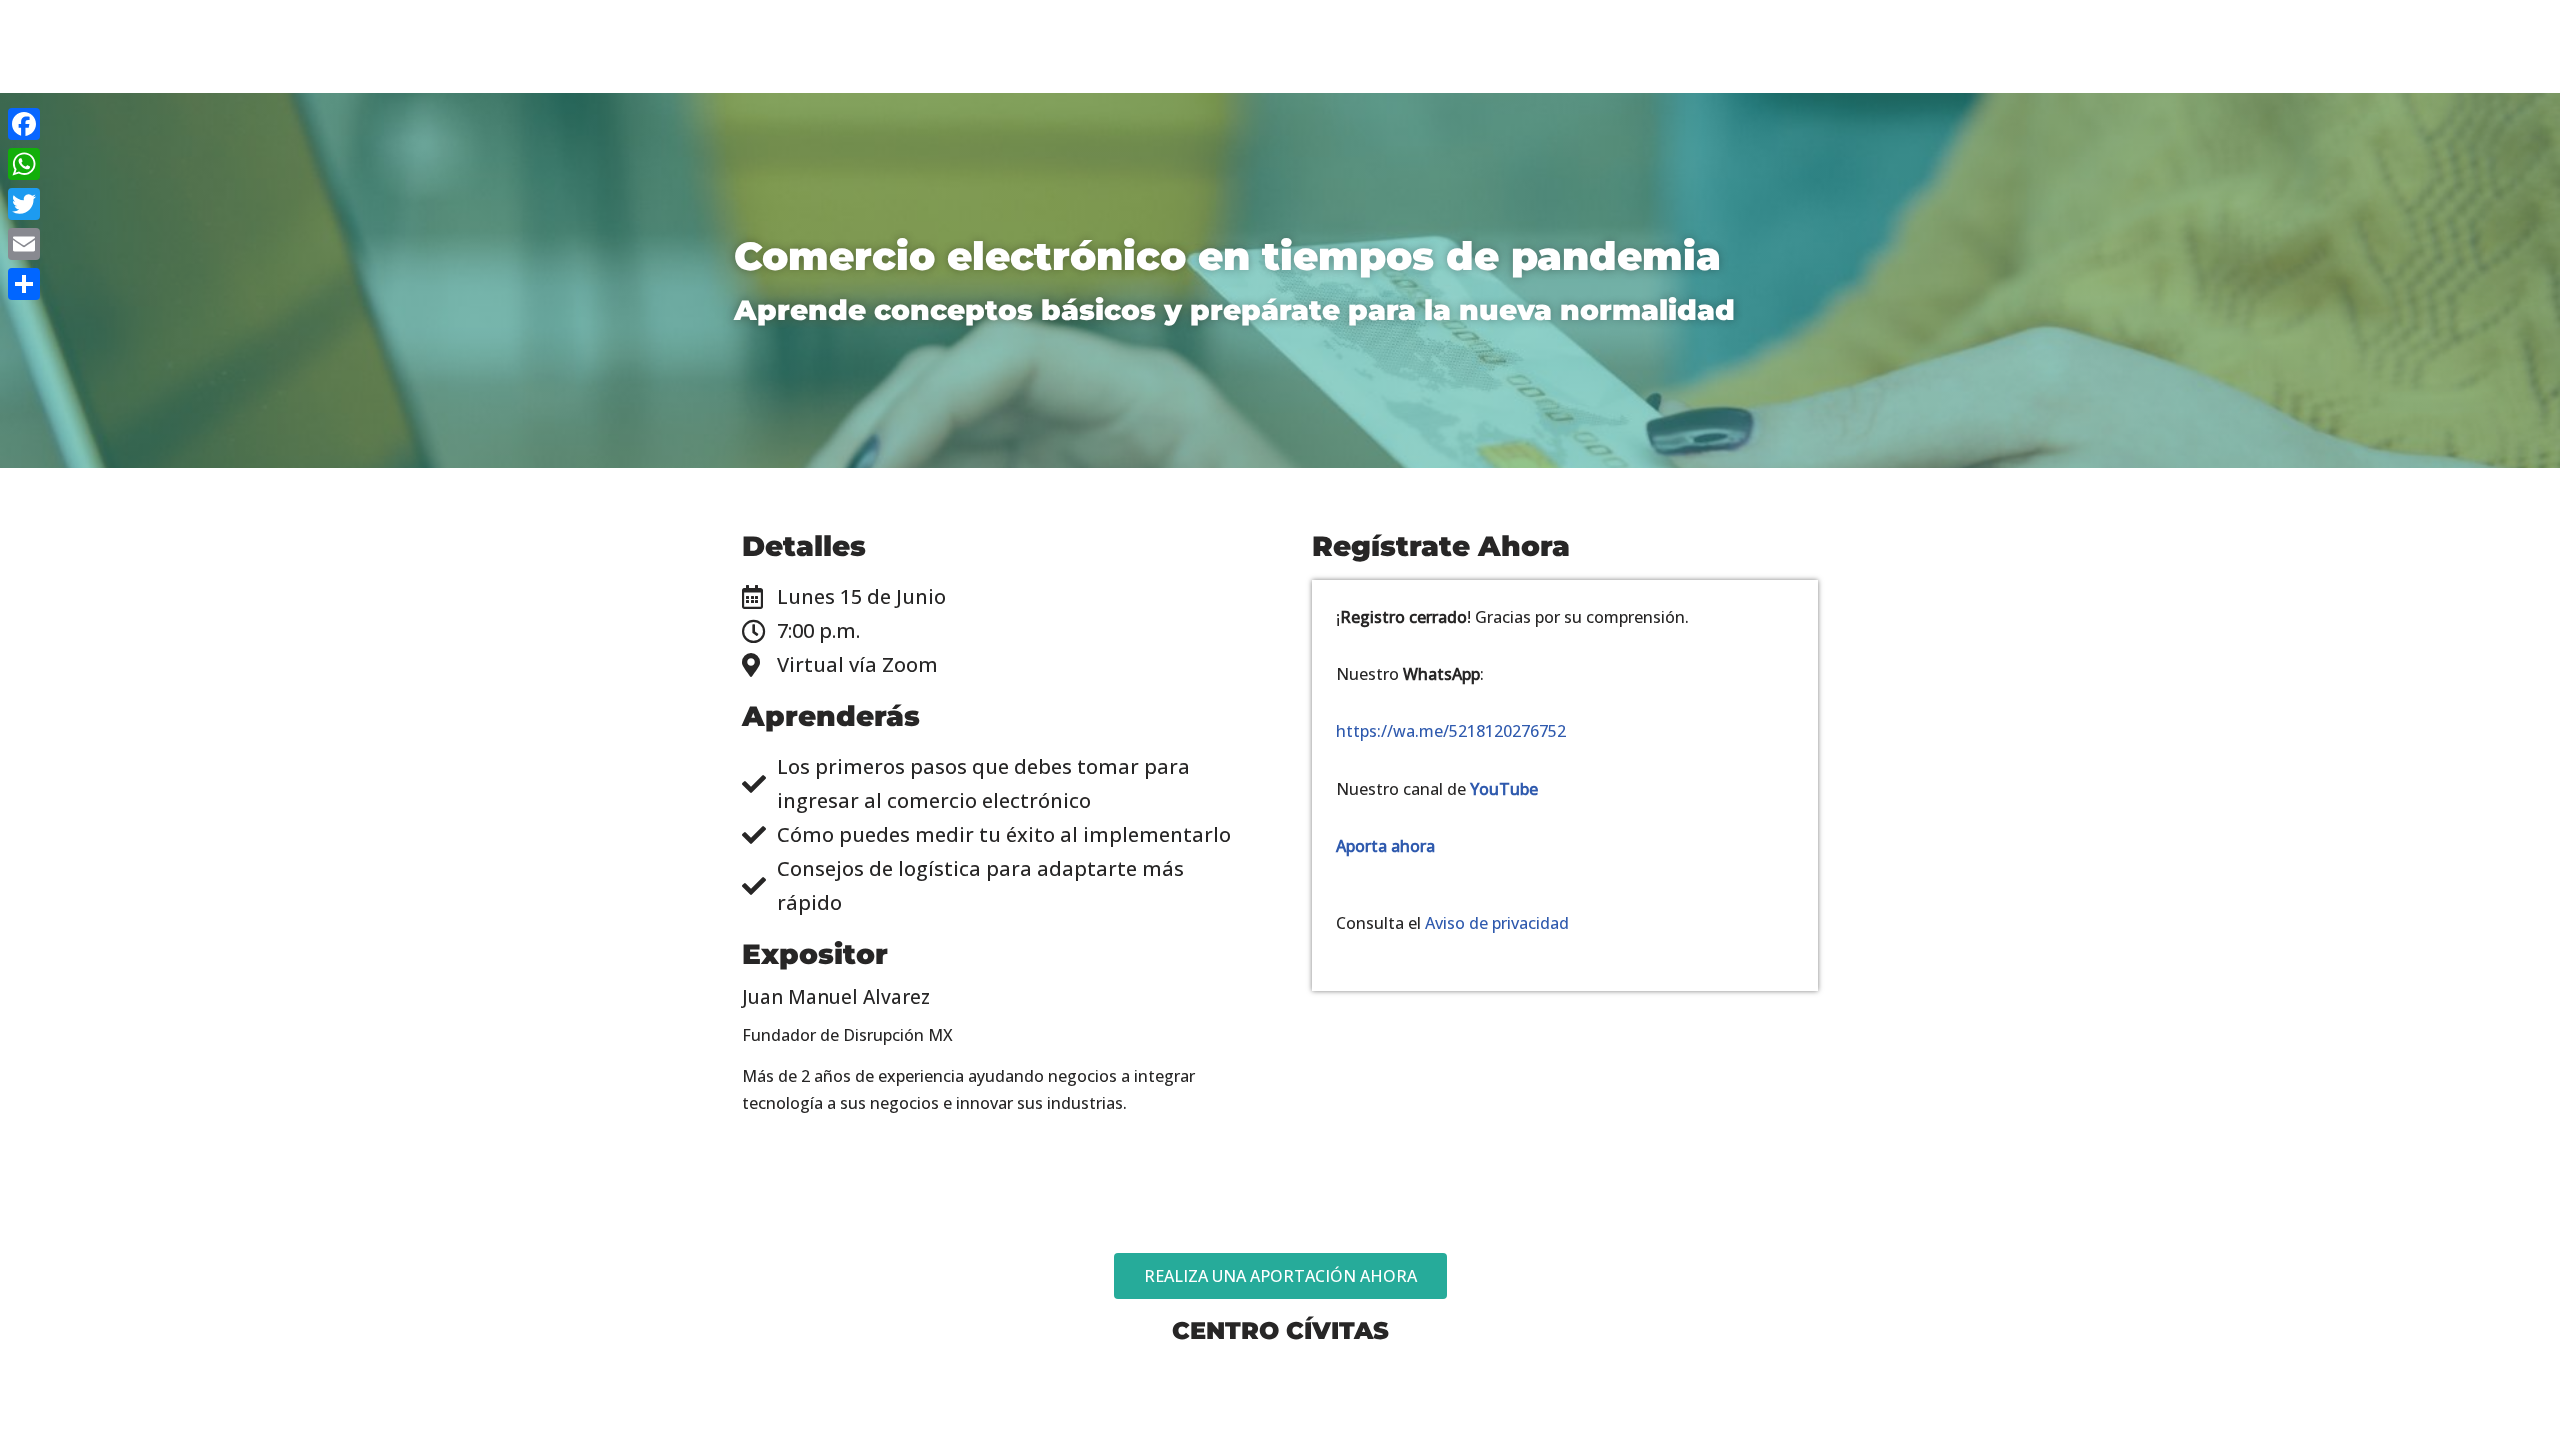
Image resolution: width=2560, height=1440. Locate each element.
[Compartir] (24, 284)
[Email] (24, 244)
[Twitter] (24, 204)
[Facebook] (24, 124)
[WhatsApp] (24, 164)
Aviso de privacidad (1497, 923)
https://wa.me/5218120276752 (1451, 731)
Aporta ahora (1385, 846)
